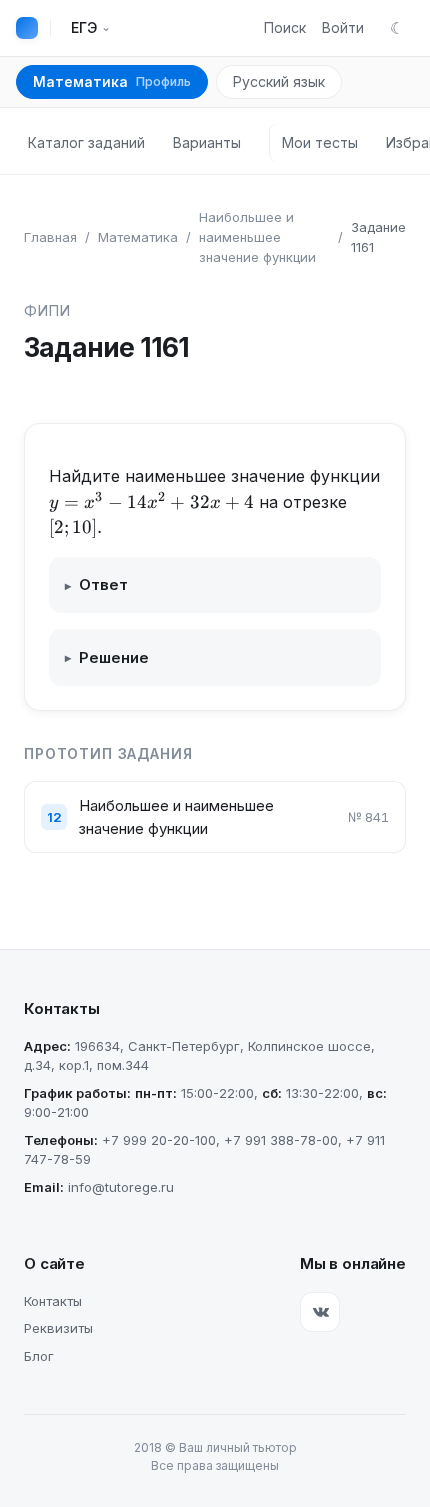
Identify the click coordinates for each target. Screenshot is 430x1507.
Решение (107, 657)
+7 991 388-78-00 (281, 1140)
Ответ (96, 584)
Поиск (285, 27)
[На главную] (27, 28)
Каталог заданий (86, 142)
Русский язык (279, 81)
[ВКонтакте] (320, 1312)
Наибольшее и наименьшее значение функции (257, 237)
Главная (50, 237)
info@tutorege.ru (121, 1187)
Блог (39, 1356)
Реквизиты (58, 1328)
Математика (112, 81)
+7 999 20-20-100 (159, 1140)
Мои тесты (320, 142)
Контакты (53, 1301)
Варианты (207, 142)
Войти (343, 27)
